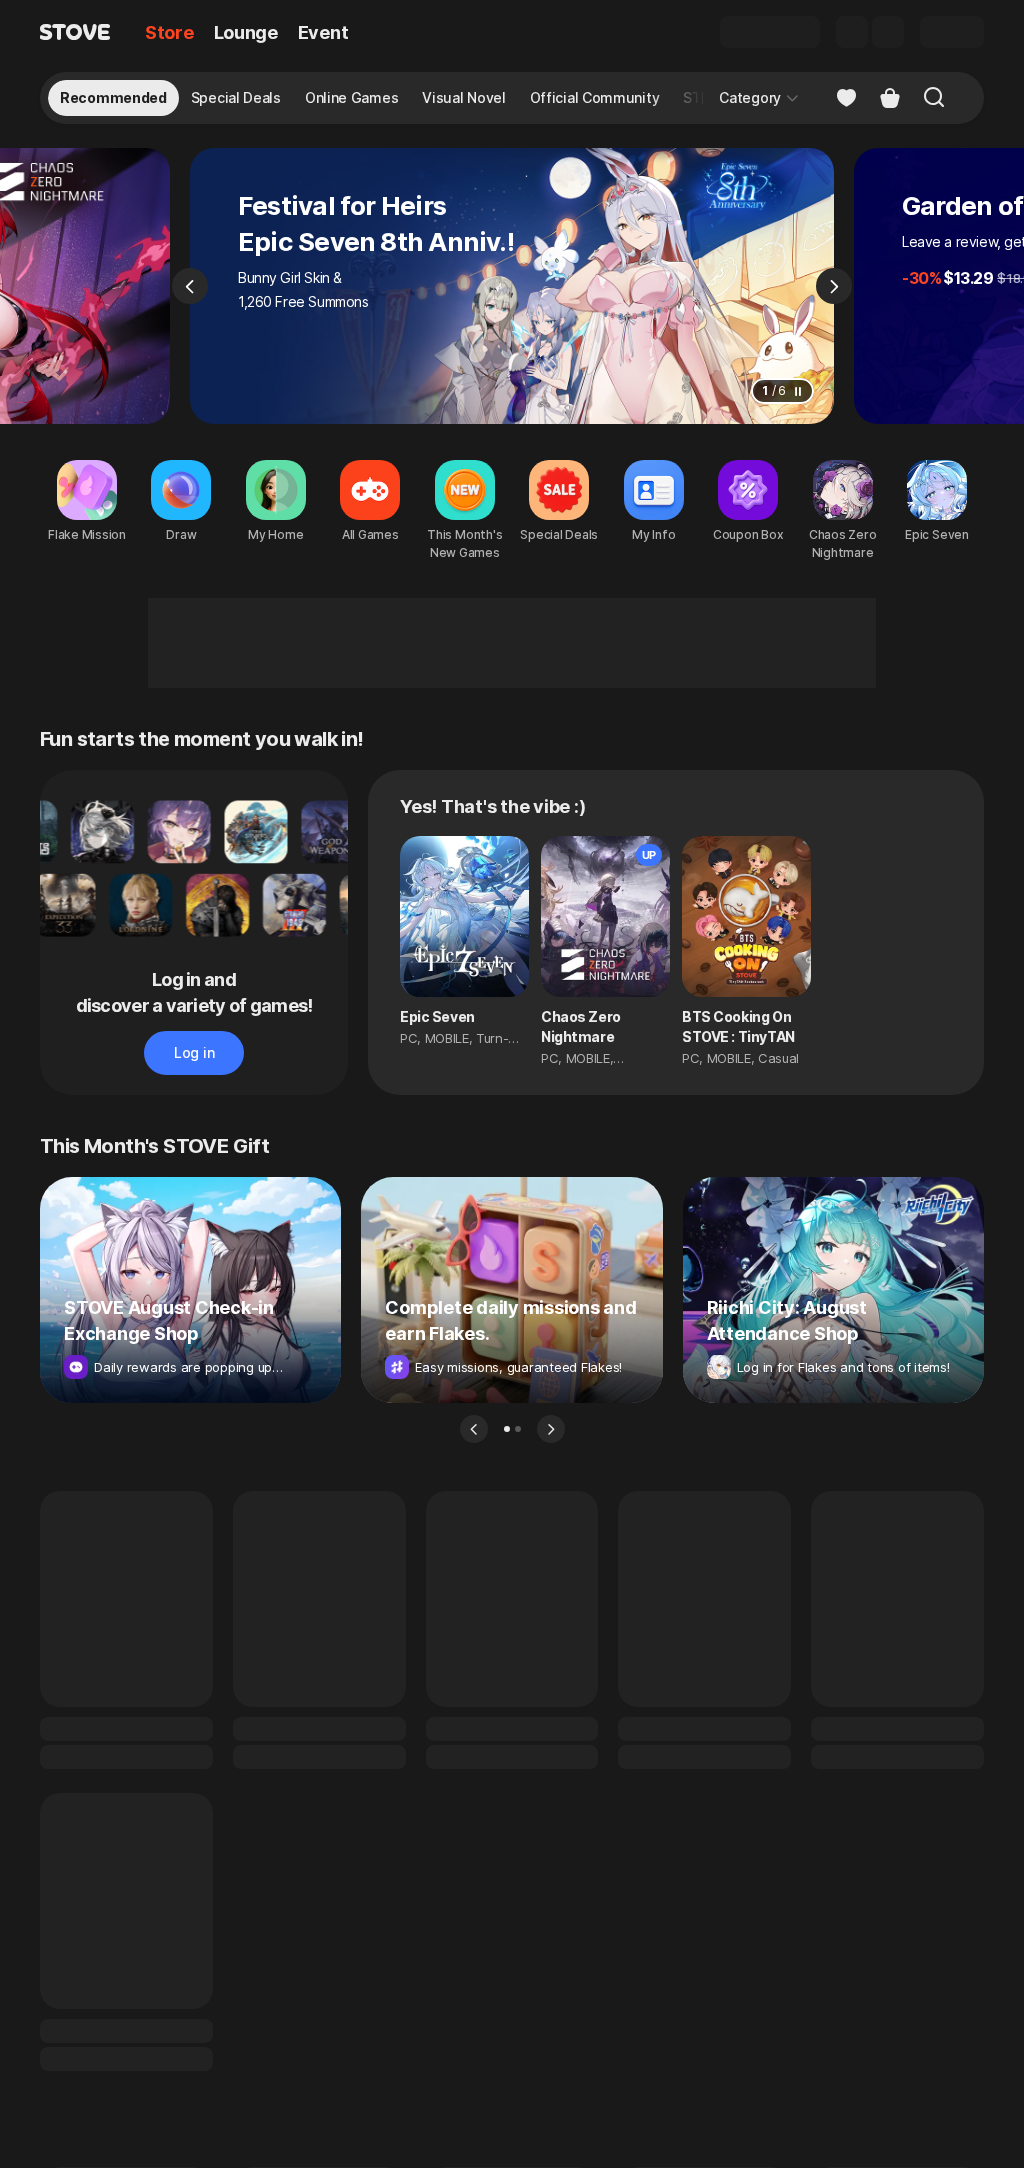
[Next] (834, 286)
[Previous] (190, 286)
